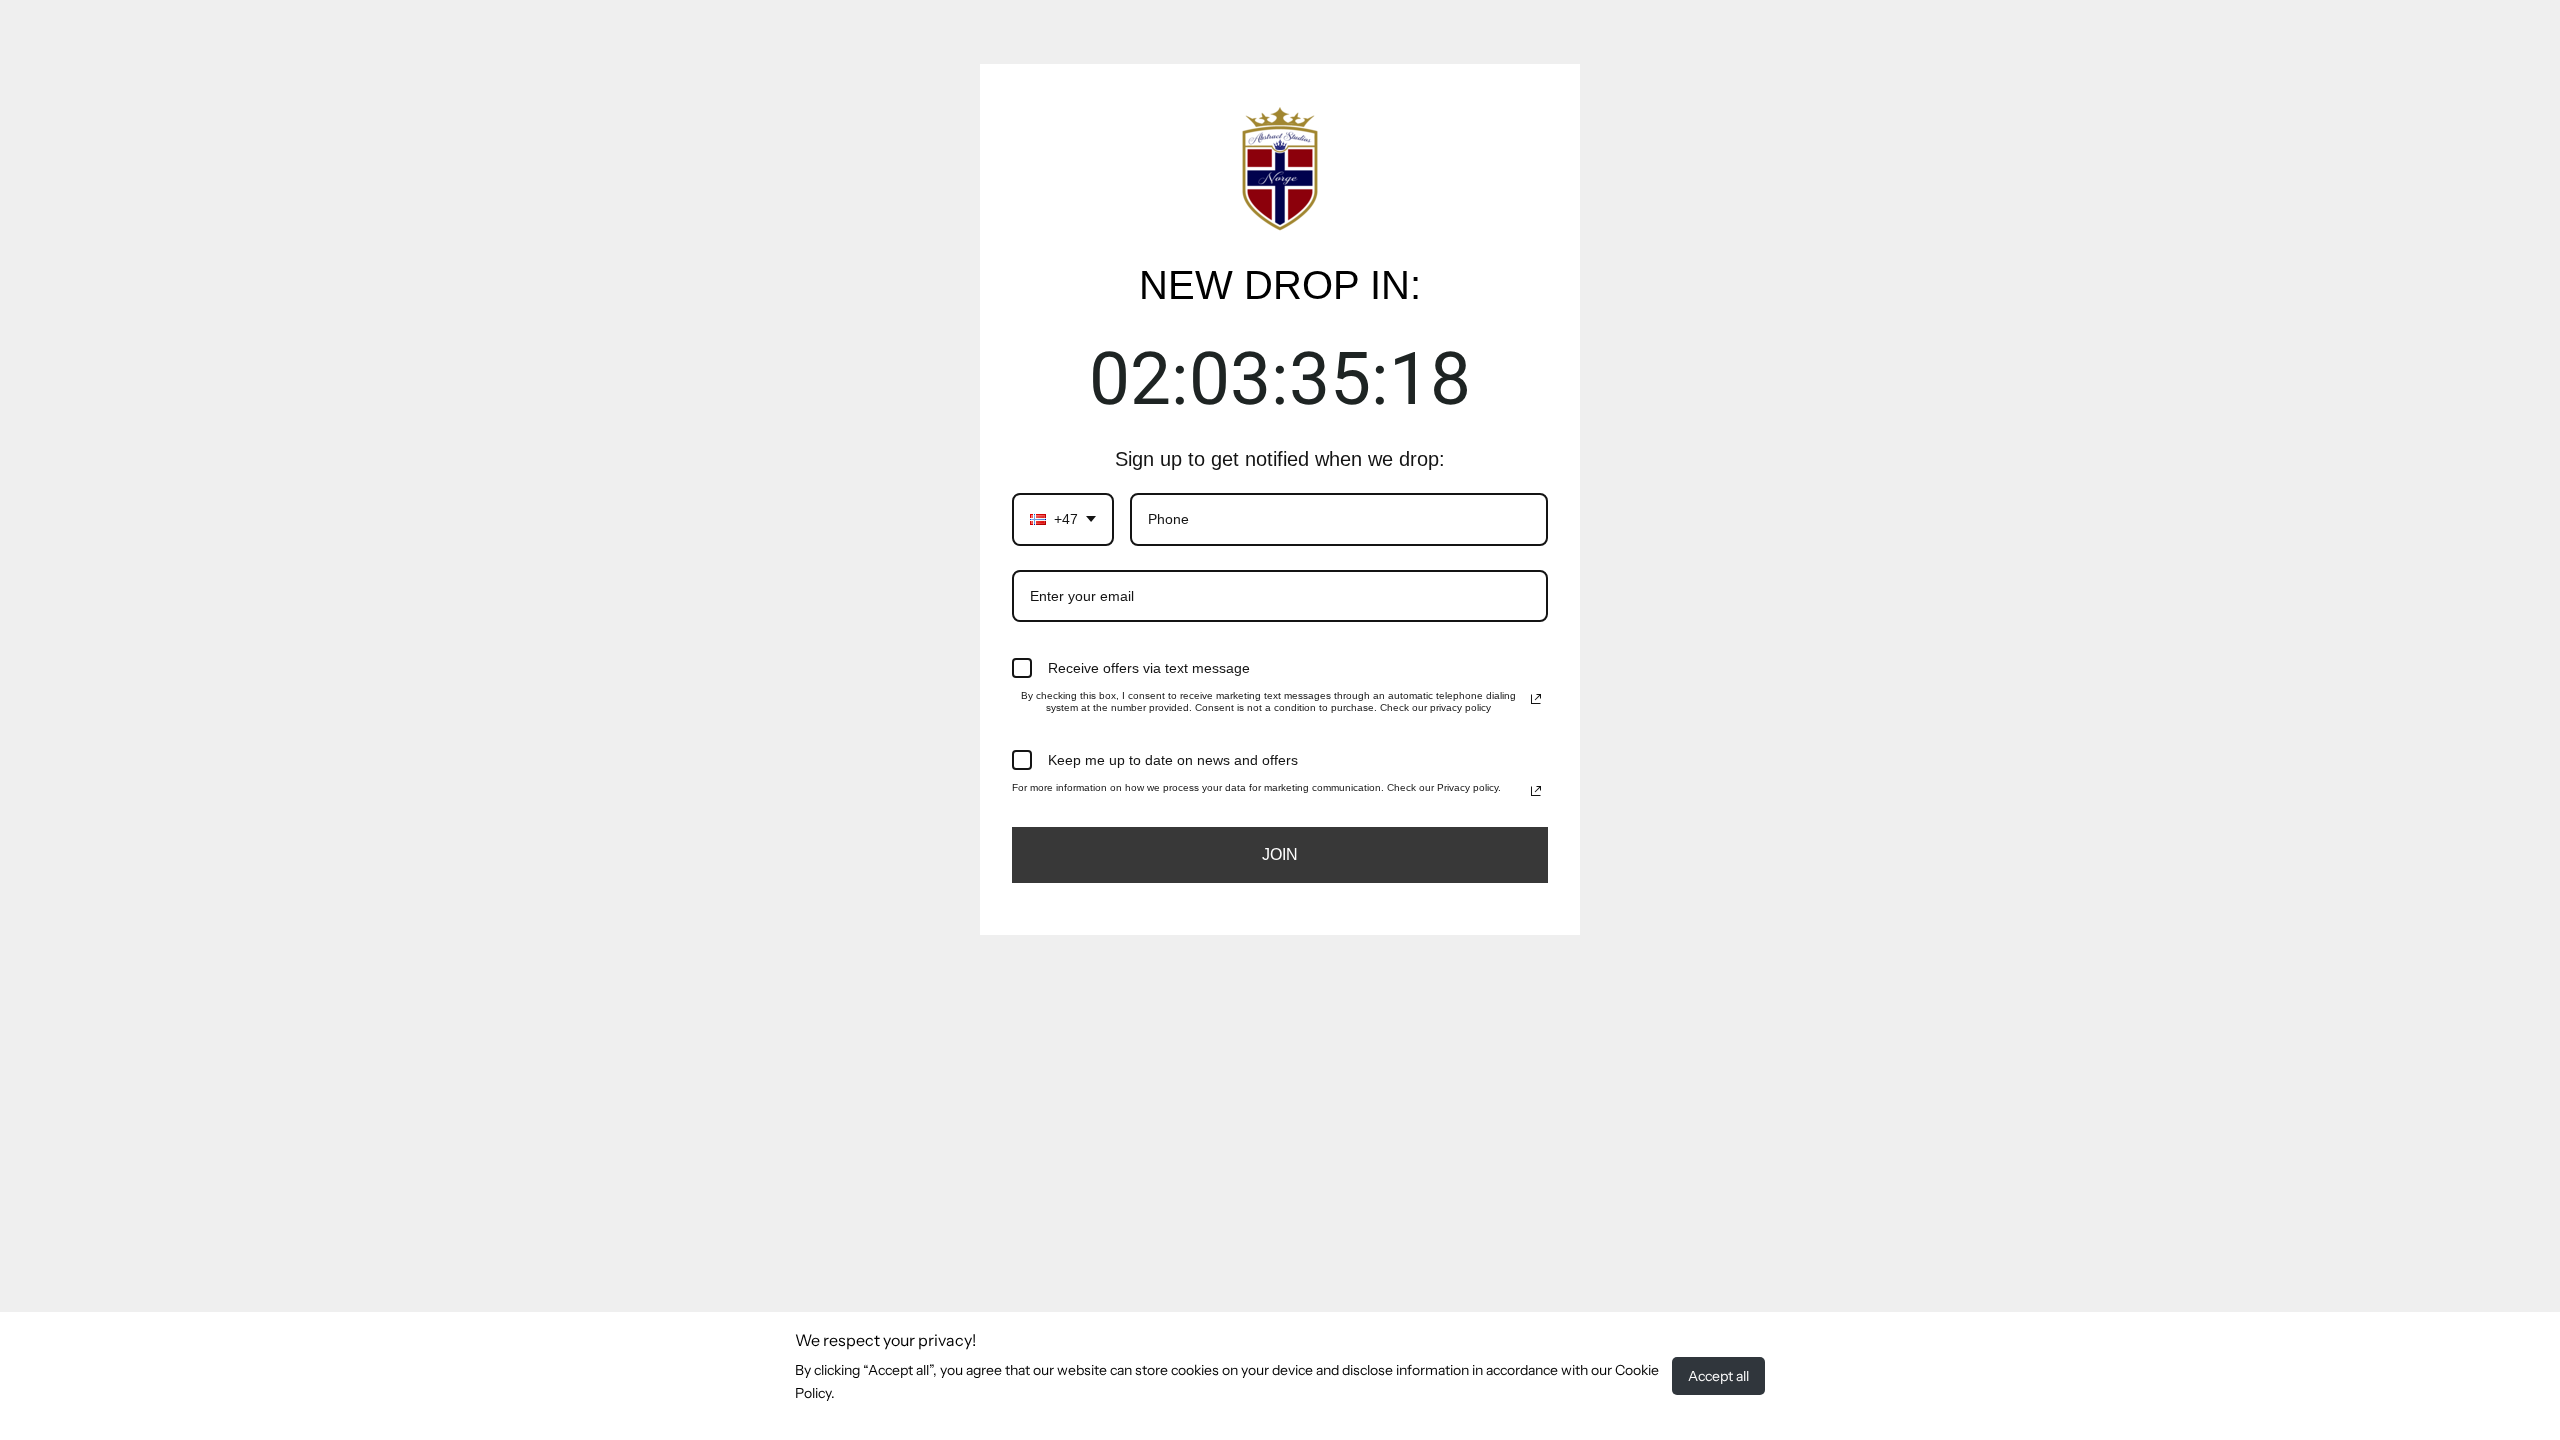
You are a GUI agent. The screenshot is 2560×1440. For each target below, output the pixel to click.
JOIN (1280, 854)
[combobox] (1063, 519)
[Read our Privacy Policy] (1536, 699)
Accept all (1718, 1376)
